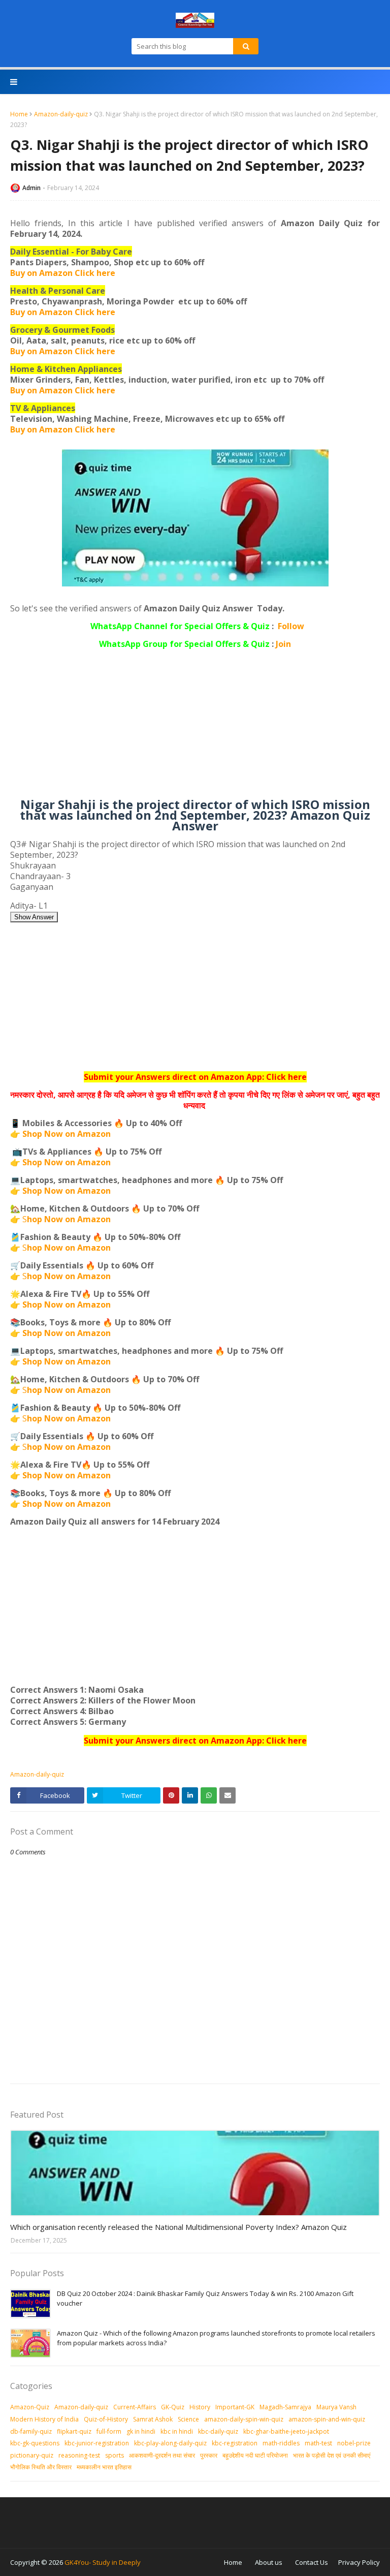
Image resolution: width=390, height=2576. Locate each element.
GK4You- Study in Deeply (103, 2562)
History (200, 2407)
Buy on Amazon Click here (63, 273)
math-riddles (281, 2443)
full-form (109, 2431)
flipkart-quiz (74, 2431)
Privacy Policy (359, 2562)
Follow (291, 626)
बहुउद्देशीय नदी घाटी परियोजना (255, 2455)
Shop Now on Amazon (67, 1134)
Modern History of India (44, 2419)
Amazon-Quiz (30, 2407)
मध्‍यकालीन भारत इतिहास (104, 2467)
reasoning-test (79, 2455)
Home (19, 114)
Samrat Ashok (153, 2419)
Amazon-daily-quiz (61, 114)
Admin (31, 188)
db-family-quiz (31, 2431)
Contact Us (312, 2562)
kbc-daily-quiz (218, 2431)
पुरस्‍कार (209, 2455)
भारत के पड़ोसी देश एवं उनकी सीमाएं (332, 2455)
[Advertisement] (195, 728)
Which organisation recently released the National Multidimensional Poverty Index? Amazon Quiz (178, 2227)
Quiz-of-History (106, 2419)
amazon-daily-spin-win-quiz (244, 2419)
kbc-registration (235, 2443)
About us (269, 2562)
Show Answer (34, 917)
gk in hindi (141, 2431)
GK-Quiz (173, 2407)
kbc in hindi (177, 2431)
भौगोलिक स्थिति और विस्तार (41, 2467)
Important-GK (235, 2407)
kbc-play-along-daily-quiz (170, 2443)
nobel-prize (354, 2443)
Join (283, 644)
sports (115, 2455)
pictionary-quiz (32, 2455)
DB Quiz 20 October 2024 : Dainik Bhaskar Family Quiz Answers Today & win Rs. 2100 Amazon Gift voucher (205, 2299)
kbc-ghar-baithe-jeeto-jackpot (286, 2431)
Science (188, 2419)
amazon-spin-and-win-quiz (327, 2419)
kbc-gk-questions (35, 2443)
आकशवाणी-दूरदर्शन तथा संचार (162, 2455)
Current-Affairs (135, 2407)
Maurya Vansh (336, 2407)
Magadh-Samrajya (285, 2407)
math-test (318, 2443)
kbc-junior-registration (97, 2443)
